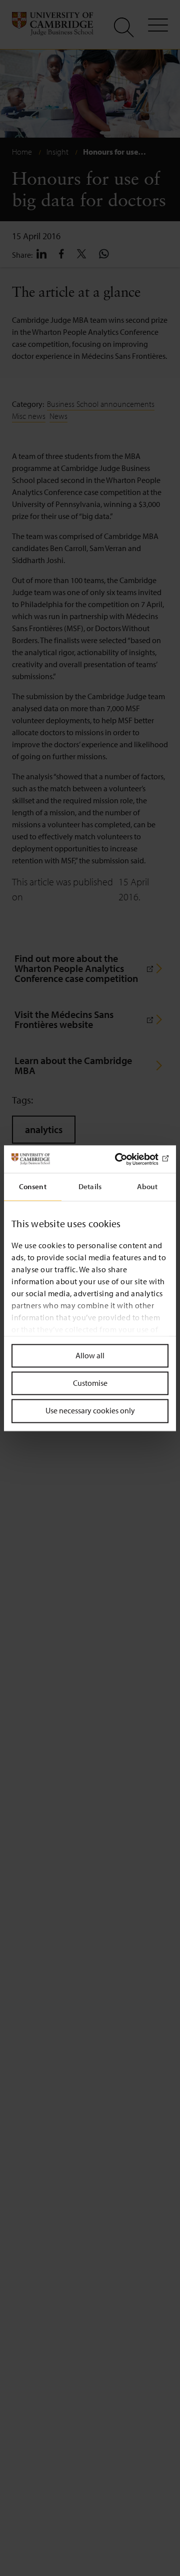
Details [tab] (90, 1186)
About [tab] (147, 1186)
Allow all (90, 1355)
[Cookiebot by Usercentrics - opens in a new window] (127, 1159)
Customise (90, 1383)
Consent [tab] (33, 1186)
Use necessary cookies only (90, 1411)
